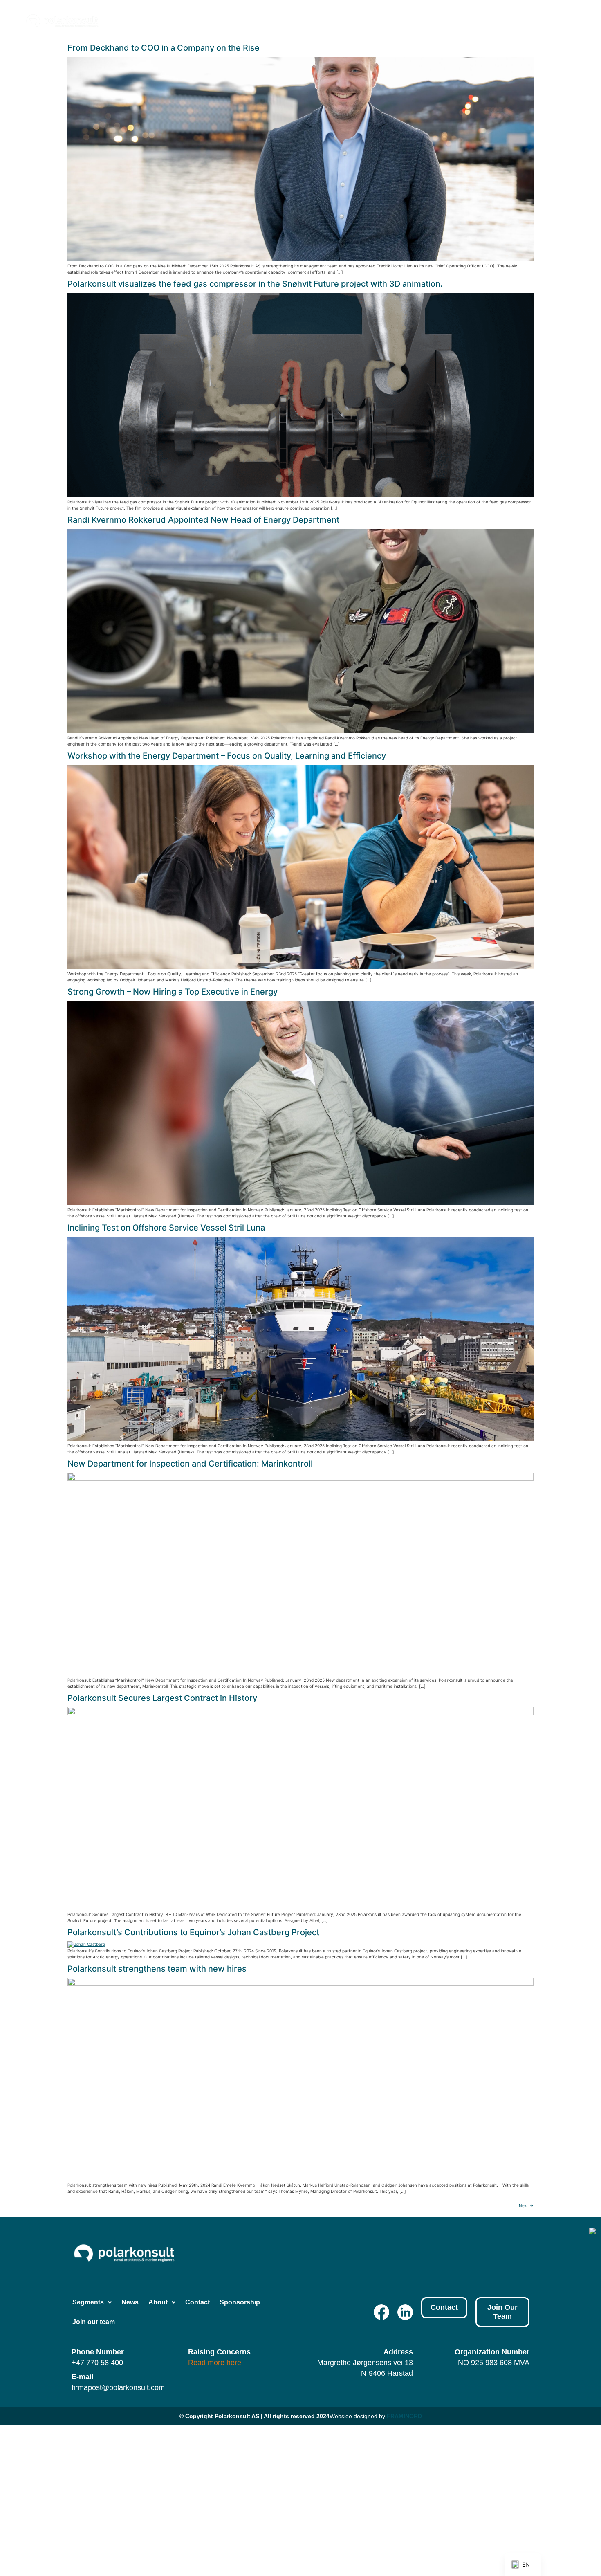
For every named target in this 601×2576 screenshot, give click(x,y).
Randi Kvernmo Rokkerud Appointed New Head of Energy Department (203, 520)
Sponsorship (497, 20)
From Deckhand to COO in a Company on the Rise (164, 48)
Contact (452, 20)
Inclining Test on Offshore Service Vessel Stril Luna (166, 1228)
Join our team (553, 20)
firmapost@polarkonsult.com (118, 2387)
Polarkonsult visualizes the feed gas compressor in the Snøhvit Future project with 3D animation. (255, 284)
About (408, 20)
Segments (332, 20)
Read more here (215, 2363)
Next (526, 2205)
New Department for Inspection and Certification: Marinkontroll (190, 1464)
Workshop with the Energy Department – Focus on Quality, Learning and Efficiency (227, 756)
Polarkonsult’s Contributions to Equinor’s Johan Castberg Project (193, 1932)
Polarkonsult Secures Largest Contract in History (162, 1698)
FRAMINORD (404, 2416)
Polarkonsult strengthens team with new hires (157, 1969)
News (377, 20)
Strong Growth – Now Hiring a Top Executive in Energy (173, 992)
